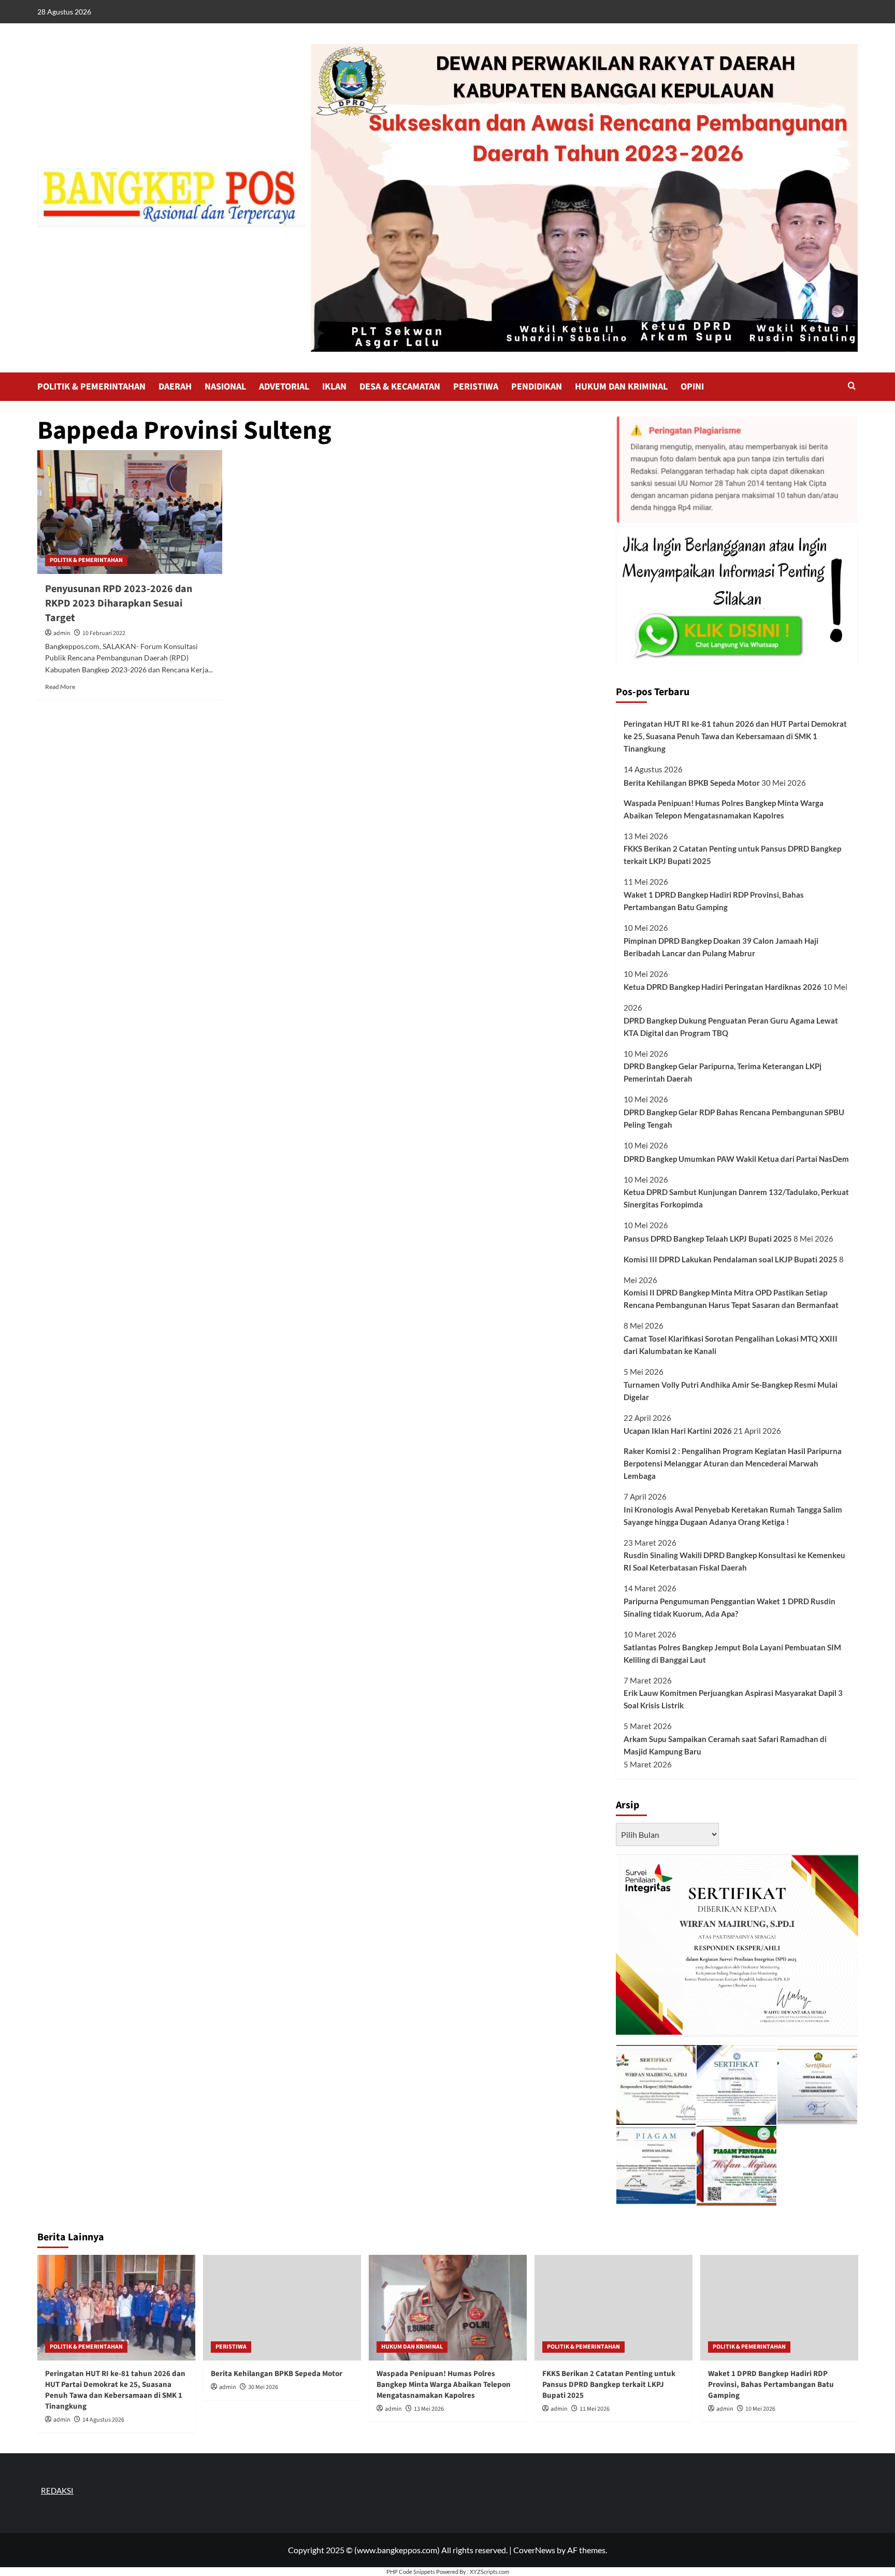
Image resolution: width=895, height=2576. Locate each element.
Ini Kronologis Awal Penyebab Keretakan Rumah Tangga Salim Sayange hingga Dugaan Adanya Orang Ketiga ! (733, 1516)
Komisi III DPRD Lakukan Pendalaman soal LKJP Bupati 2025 (731, 1259)
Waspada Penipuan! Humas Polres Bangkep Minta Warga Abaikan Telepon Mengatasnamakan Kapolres (724, 809)
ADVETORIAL (284, 387)
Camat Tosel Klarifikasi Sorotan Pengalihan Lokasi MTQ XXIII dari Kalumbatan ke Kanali (731, 1345)
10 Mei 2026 (760, 2409)
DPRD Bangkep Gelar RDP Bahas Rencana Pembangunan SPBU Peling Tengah (734, 1118)
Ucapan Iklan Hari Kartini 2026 (678, 1431)
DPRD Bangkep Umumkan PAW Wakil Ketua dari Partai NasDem (736, 1159)
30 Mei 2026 (263, 2387)
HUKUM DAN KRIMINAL (621, 387)
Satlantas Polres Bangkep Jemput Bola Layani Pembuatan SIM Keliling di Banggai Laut (732, 1653)
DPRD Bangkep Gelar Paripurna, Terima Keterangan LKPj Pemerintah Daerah (723, 1072)
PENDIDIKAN (537, 387)
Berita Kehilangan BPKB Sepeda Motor (692, 783)
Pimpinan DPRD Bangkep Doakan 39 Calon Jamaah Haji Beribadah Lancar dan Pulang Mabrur (721, 947)
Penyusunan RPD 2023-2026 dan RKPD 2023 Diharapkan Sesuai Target (119, 603)
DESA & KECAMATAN (400, 387)
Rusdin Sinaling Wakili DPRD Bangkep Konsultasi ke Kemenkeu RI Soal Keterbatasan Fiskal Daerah (734, 1561)
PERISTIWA (476, 387)
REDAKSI (57, 2491)
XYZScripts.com (489, 2572)
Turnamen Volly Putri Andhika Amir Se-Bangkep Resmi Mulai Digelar (731, 1391)
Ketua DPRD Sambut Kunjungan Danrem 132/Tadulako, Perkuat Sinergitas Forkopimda (736, 1198)
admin (62, 633)
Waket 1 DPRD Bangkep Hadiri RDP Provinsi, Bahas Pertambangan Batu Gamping (714, 901)
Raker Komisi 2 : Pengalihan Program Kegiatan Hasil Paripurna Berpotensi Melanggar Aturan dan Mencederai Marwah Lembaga (733, 1463)
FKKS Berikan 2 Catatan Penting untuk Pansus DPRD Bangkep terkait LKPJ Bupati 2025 (732, 855)
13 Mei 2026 (429, 2409)
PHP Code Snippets (411, 2572)
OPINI (692, 387)
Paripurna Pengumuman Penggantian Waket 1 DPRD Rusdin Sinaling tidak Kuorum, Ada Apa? (730, 1607)
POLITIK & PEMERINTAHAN (91, 387)
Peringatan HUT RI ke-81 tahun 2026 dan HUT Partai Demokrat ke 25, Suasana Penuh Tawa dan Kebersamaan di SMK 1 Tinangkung (735, 736)
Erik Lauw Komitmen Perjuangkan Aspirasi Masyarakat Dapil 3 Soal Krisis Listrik (733, 1699)
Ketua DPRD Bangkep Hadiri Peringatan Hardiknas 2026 (723, 987)
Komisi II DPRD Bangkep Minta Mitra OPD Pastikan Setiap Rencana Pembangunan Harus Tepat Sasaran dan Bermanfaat (731, 1299)
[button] (852, 387)
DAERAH (175, 387)
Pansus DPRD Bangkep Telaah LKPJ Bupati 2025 (708, 1239)
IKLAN (334, 387)
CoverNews (534, 2550)
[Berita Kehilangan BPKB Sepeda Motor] (282, 2307)
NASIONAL (225, 387)
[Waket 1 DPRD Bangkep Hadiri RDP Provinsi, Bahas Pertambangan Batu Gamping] (779, 2307)
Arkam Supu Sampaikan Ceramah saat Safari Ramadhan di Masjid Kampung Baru (725, 1745)
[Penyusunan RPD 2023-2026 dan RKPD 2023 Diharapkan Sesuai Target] (130, 512)
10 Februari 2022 (104, 633)
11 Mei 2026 (595, 2409)
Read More (60, 687)
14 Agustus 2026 (103, 2420)
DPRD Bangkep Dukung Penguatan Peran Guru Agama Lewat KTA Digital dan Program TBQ (731, 1027)
